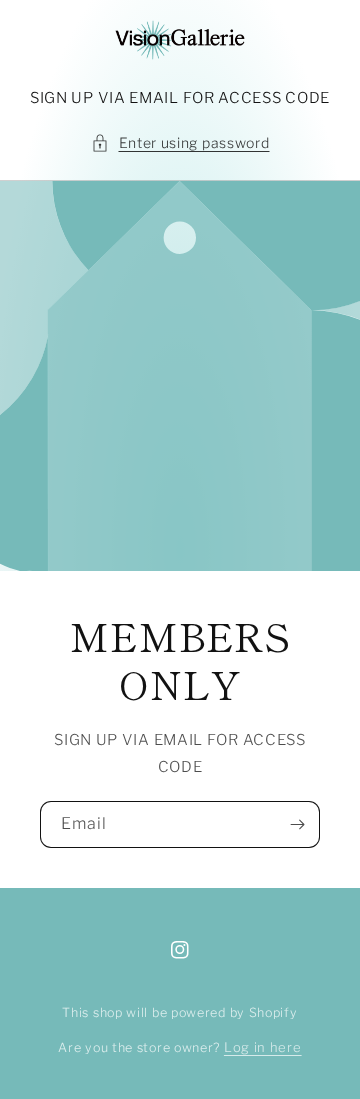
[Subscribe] (297, 824)
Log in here (263, 1047)
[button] (180, 142)
